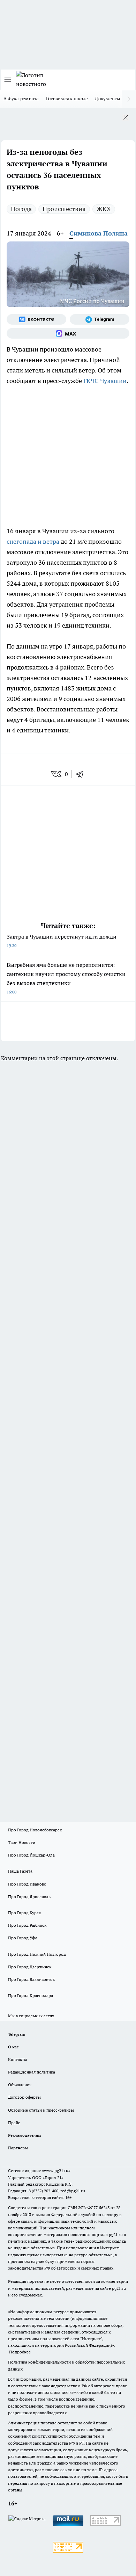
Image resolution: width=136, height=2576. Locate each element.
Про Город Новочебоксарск (35, 1830)
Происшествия (64, 209)
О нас (13, 2047)
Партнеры (18, 2148)
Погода (21, 209)
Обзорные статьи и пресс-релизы (41, 2110)
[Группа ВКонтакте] (36, 319)
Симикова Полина (99, 233)
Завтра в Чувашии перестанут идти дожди (62, 940)
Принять (112, 118)
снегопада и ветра (33, 541)
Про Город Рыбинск (27, 1925)
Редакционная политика (32, 2072)
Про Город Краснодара (31, 1995)
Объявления (20, 2085)
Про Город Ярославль (29, 1897)
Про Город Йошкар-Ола (31, 1855)
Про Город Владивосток (31, 1979)
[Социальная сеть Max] (68, 333)
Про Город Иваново (27, 1884)
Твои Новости (22, 1842)
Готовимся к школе (67, 99)
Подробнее (20, 2352)
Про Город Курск (24, 1913)
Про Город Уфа (23, 1938)
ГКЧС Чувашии (105, 381)
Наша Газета (20, 1871)
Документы (108, 99)
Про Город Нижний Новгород (37, 1954)
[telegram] (82, 774)
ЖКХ (104, 209)
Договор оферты (24, 2097)
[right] (129, 99)
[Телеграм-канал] (100, 319)
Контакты (18, 2059)
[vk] (57, 774)
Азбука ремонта (21, 99)
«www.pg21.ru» (56, 2170)
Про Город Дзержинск (30, 1967)
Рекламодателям (25, 2135)
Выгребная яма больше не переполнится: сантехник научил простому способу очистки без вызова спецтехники (66, 978)
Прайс (14, 2123)
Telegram (17, 2034)
